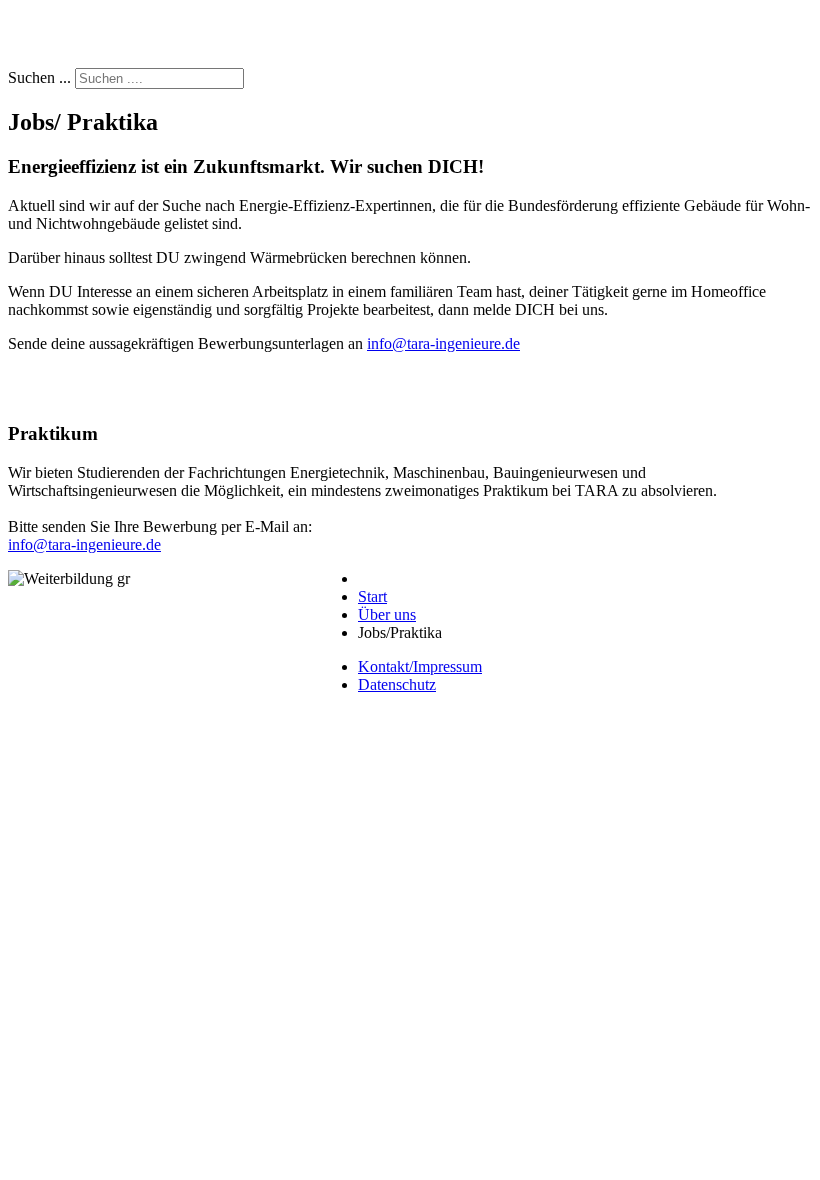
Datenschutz (397, 684)
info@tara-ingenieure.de (443, 343)
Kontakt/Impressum (420, 666)
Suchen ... (39, 77)
